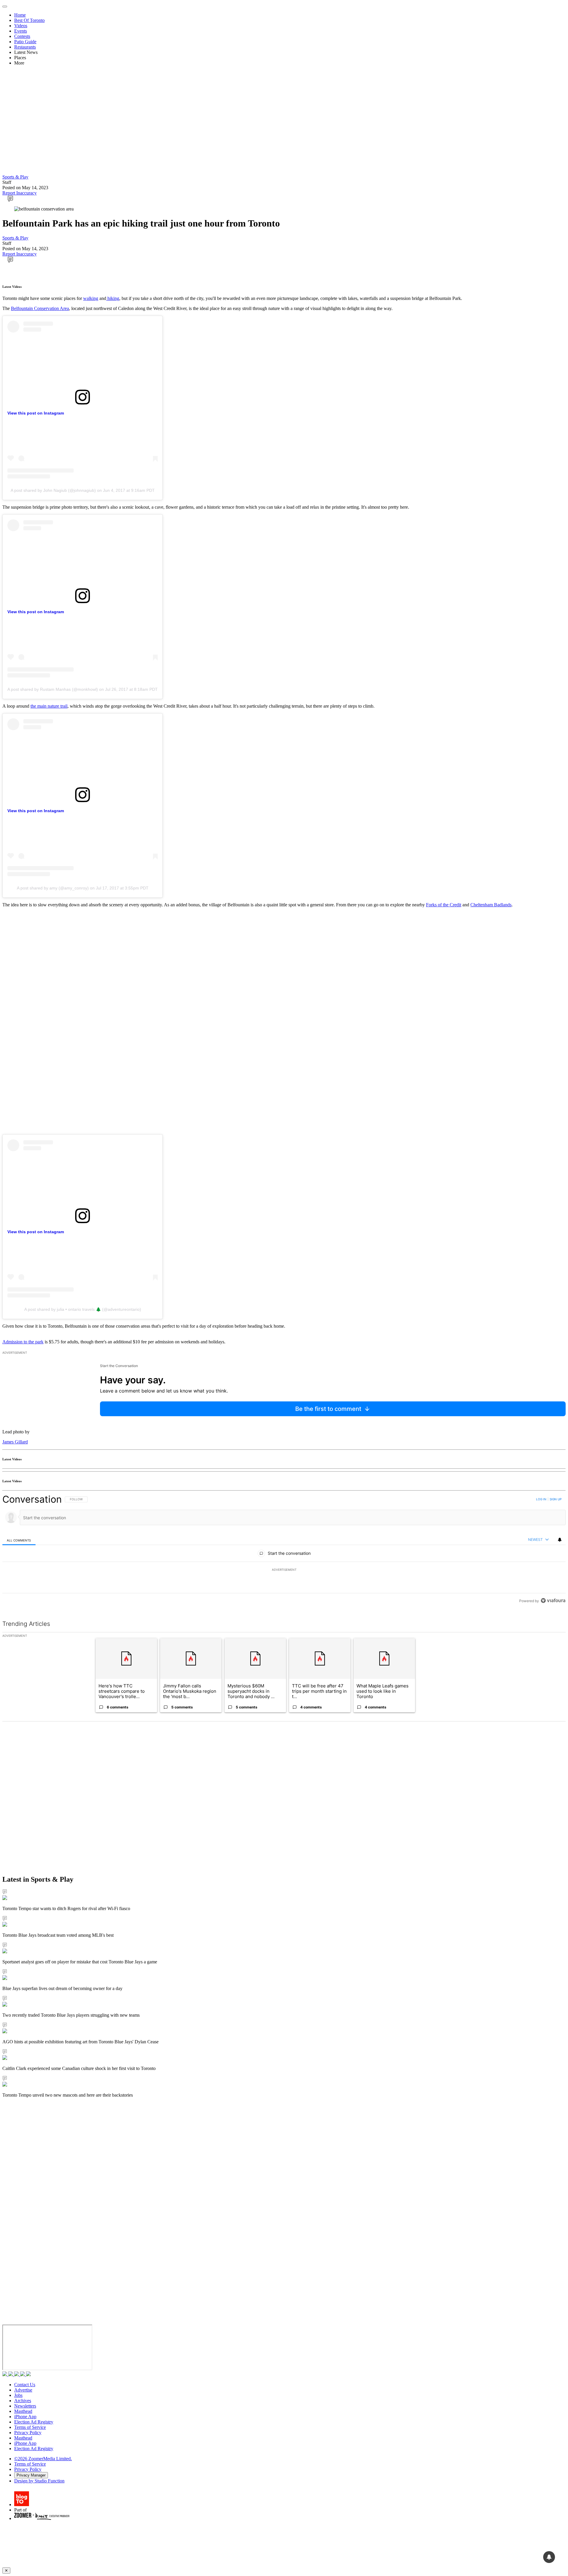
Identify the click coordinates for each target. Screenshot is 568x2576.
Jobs (18, 2395)
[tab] (19, 1540)
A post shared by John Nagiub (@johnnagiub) (53, 490)
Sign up (556, 1499)
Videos (21, 26)
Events (21, 31)
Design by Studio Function (39, 2481)
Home (20, 15)
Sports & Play (15, 177)
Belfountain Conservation (35, 308)
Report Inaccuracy (20, 193)
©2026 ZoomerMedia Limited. (43, 2459)
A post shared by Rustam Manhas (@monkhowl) (53, 689)
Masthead (23, 2411)
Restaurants (25, 47)
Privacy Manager (31, 2475)
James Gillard (15, 1442)
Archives (23, 2401)
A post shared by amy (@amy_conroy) (53, 888)
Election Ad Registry (34, 2422)
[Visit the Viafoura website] (553, 1601)
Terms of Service (30, 2427)
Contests (22, 36)
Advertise (23, 2390)
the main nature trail (49, 706)
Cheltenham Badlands (491, 905)
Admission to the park (23, 1342)
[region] (284, 1550)
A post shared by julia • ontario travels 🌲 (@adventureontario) (83, 1309)
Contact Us (25, 2385)
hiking (113, 298)
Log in (541, 1499)
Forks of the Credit (444, 905)
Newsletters (25, 2406)
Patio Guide (25, 42)
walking (91, 298)
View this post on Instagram (36, 413)
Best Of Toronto (29, 20)
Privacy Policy (28, 2433)
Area (64, 308)
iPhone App (25, 2417)
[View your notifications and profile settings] (560, 1540)
